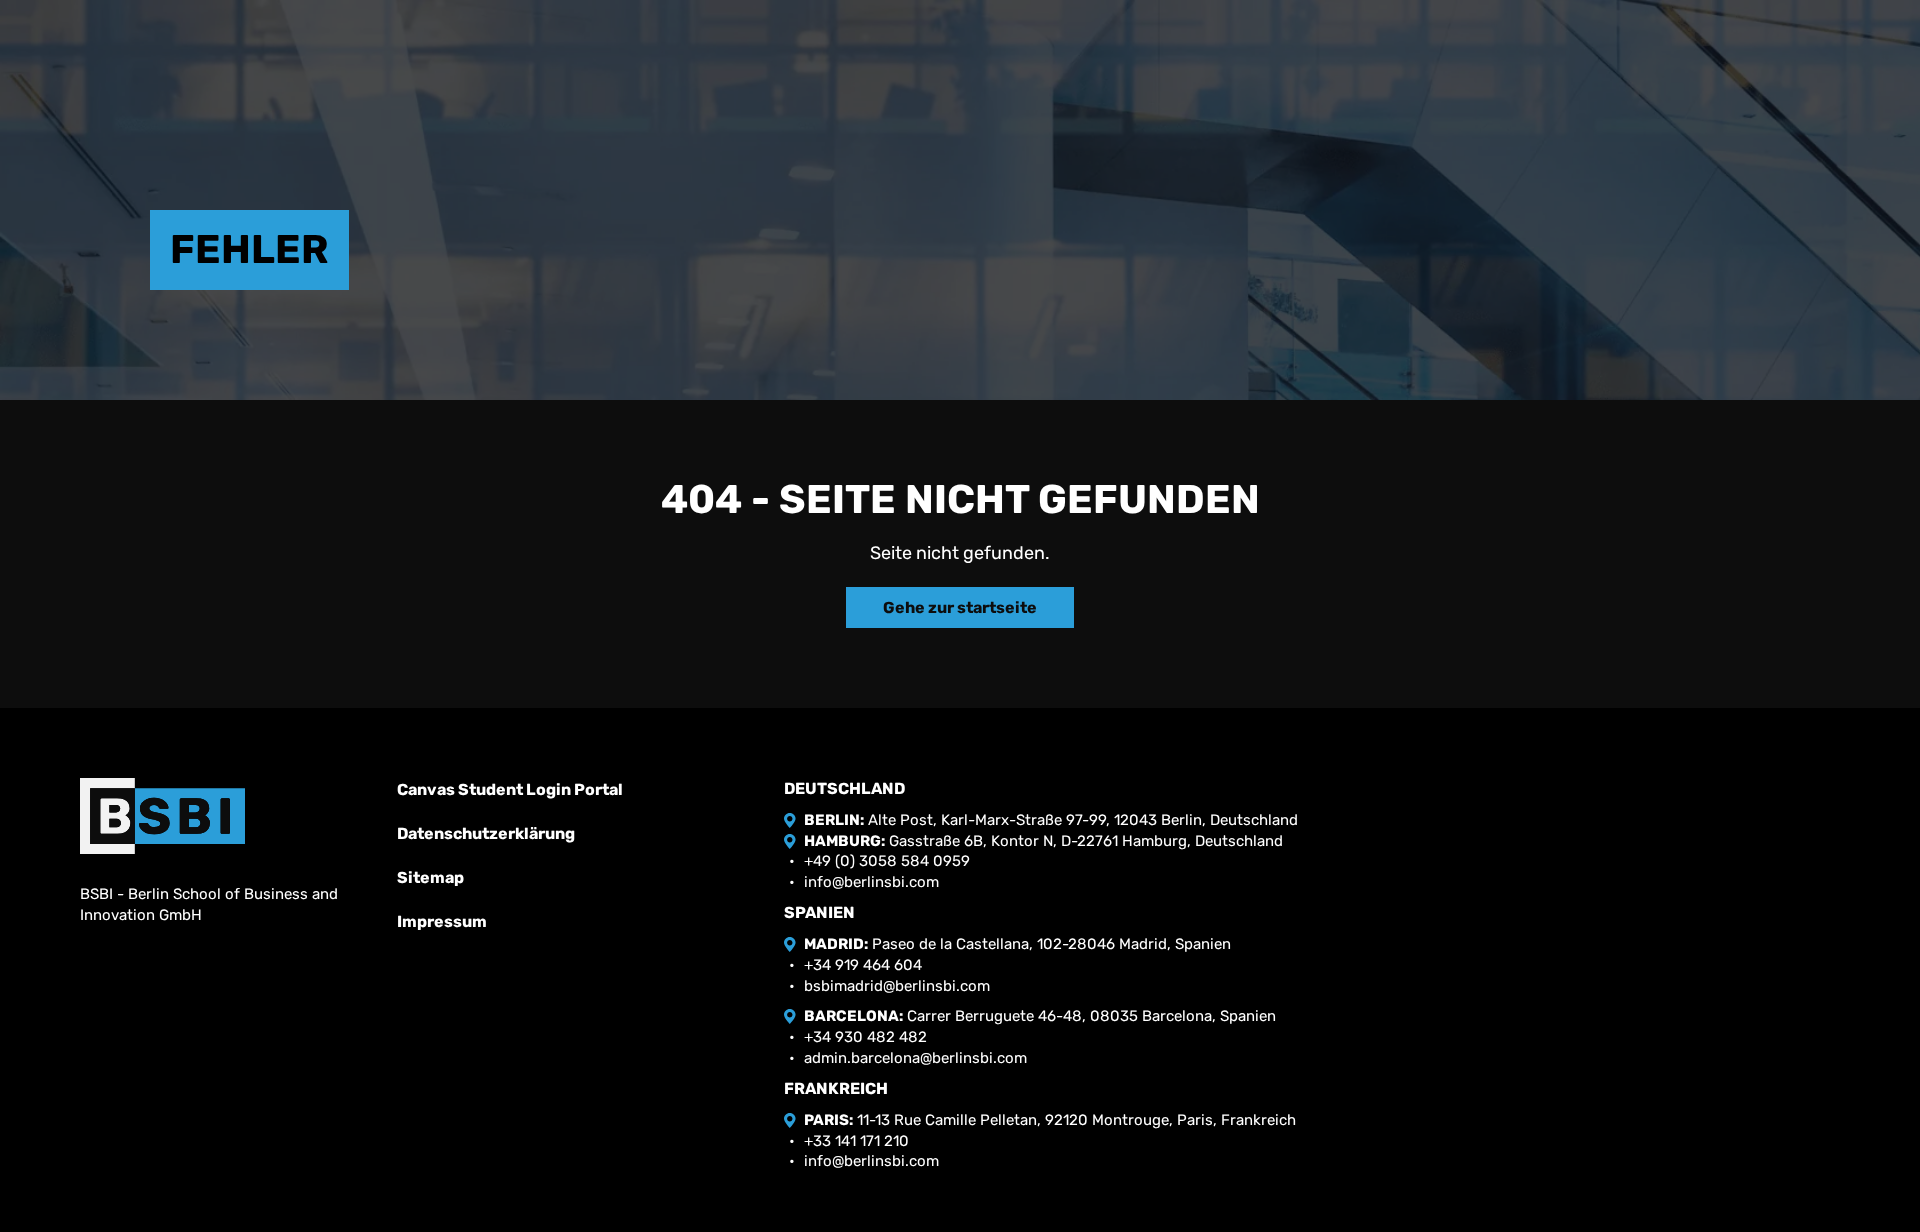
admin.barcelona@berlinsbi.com (915, 1058)
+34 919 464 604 (863, 965)
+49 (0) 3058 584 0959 (887, 861)
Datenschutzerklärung (486, 833)
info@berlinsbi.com (871, 882)
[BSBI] (162, 816)
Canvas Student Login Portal (510, 789)
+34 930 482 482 (865, 1037)
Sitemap (430, 877)
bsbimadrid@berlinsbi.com (897, 986)
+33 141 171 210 (856, 1141)
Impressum (442, 921)
